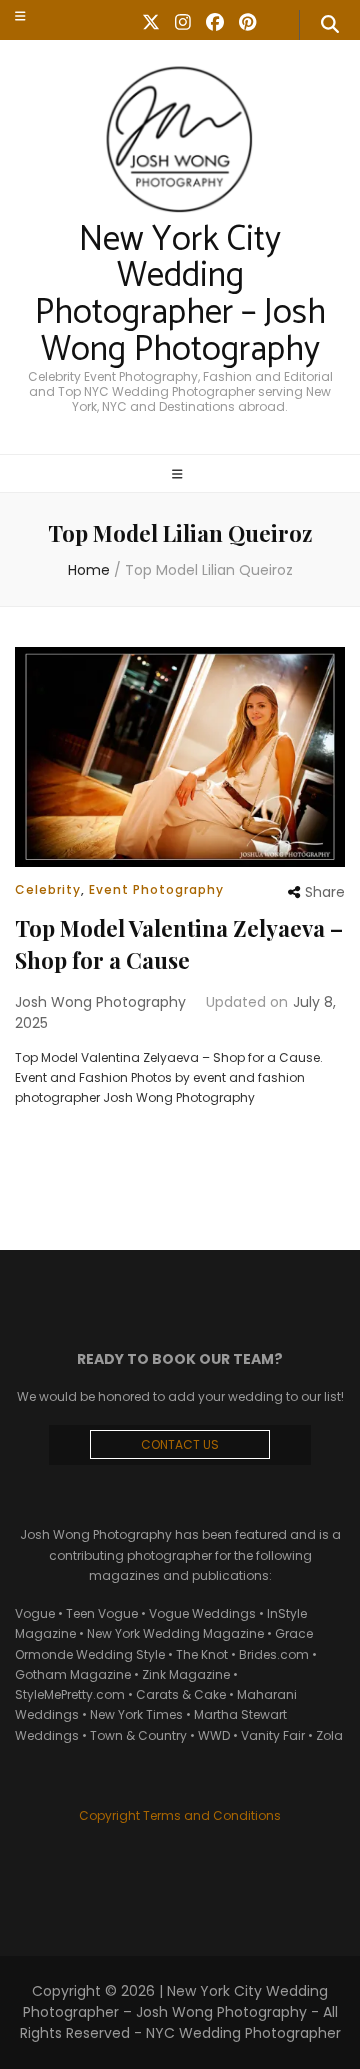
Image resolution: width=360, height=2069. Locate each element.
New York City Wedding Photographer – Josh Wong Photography (180, 295)
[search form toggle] (330, 25)
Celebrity (48, 889)
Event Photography (156, 889)
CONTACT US (180, 1444)
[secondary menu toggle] (20, 16)
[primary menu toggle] (180, 475)
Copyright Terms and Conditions (180, 1815)
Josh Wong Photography (100, 1002)
